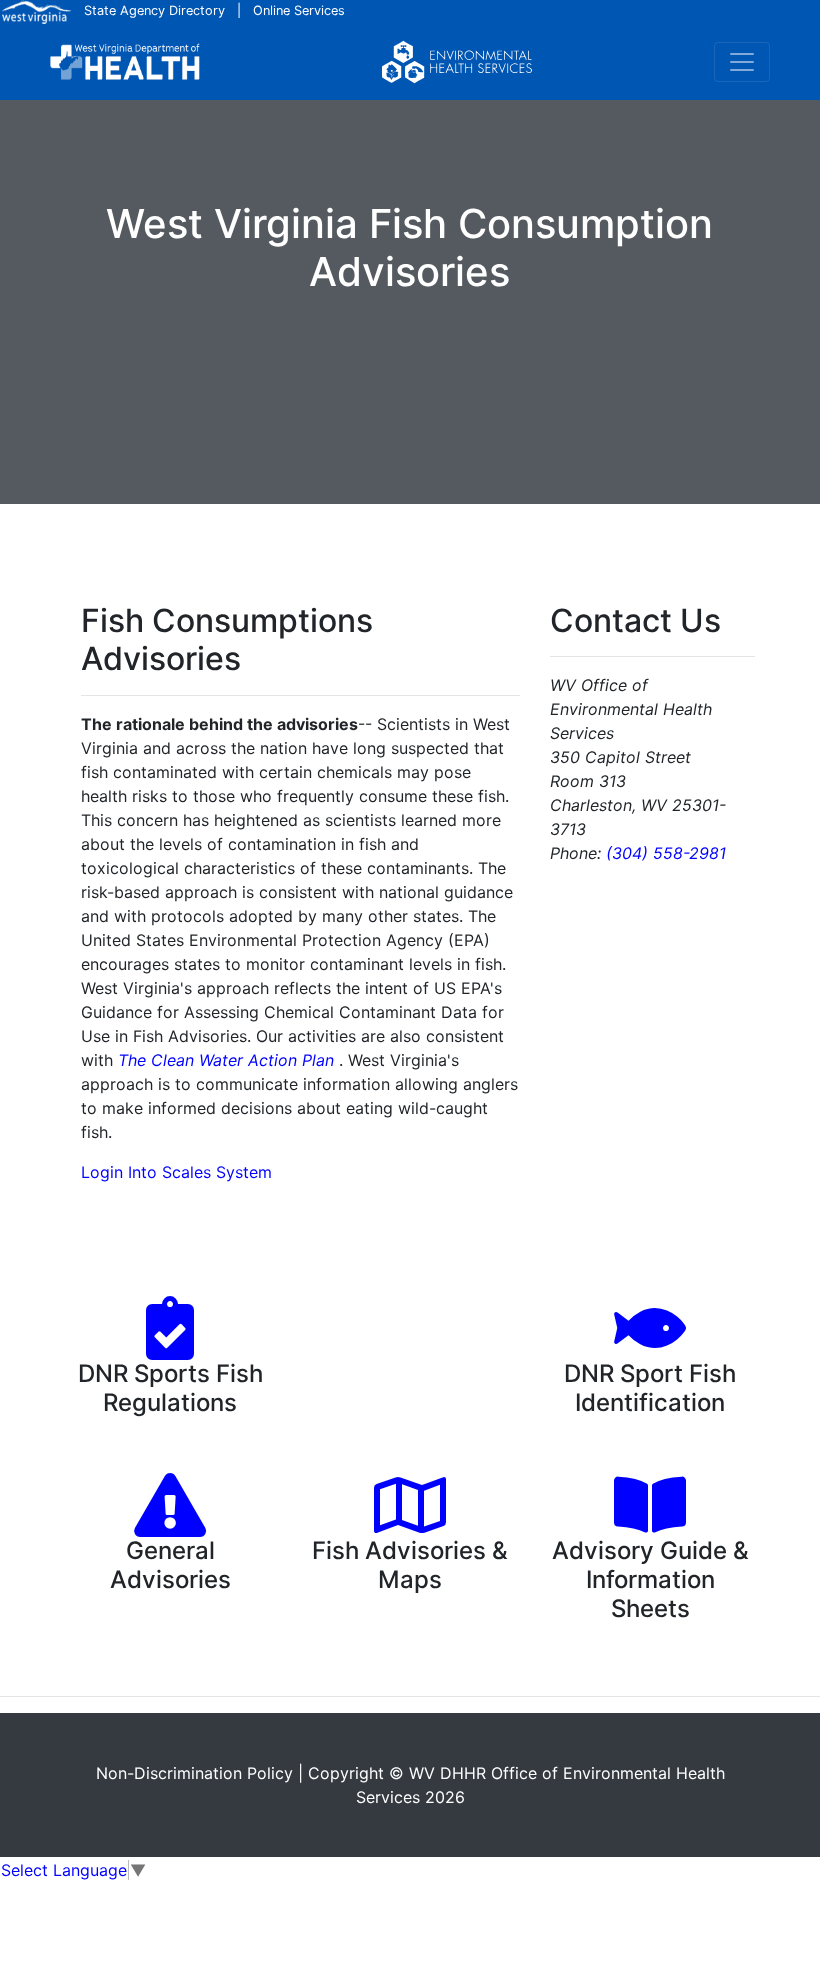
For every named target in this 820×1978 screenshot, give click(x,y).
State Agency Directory (154, 10)
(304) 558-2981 (666, 853)
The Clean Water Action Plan (226, 1060)
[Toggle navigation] (742, 62)
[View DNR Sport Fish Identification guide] (650, 1346)
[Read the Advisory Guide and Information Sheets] (650, 1523)
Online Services (299, 10)
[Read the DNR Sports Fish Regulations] (170, 1346)
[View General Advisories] (170, 1523)
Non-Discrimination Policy (194, 1773)
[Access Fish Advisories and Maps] (410, 1523)
